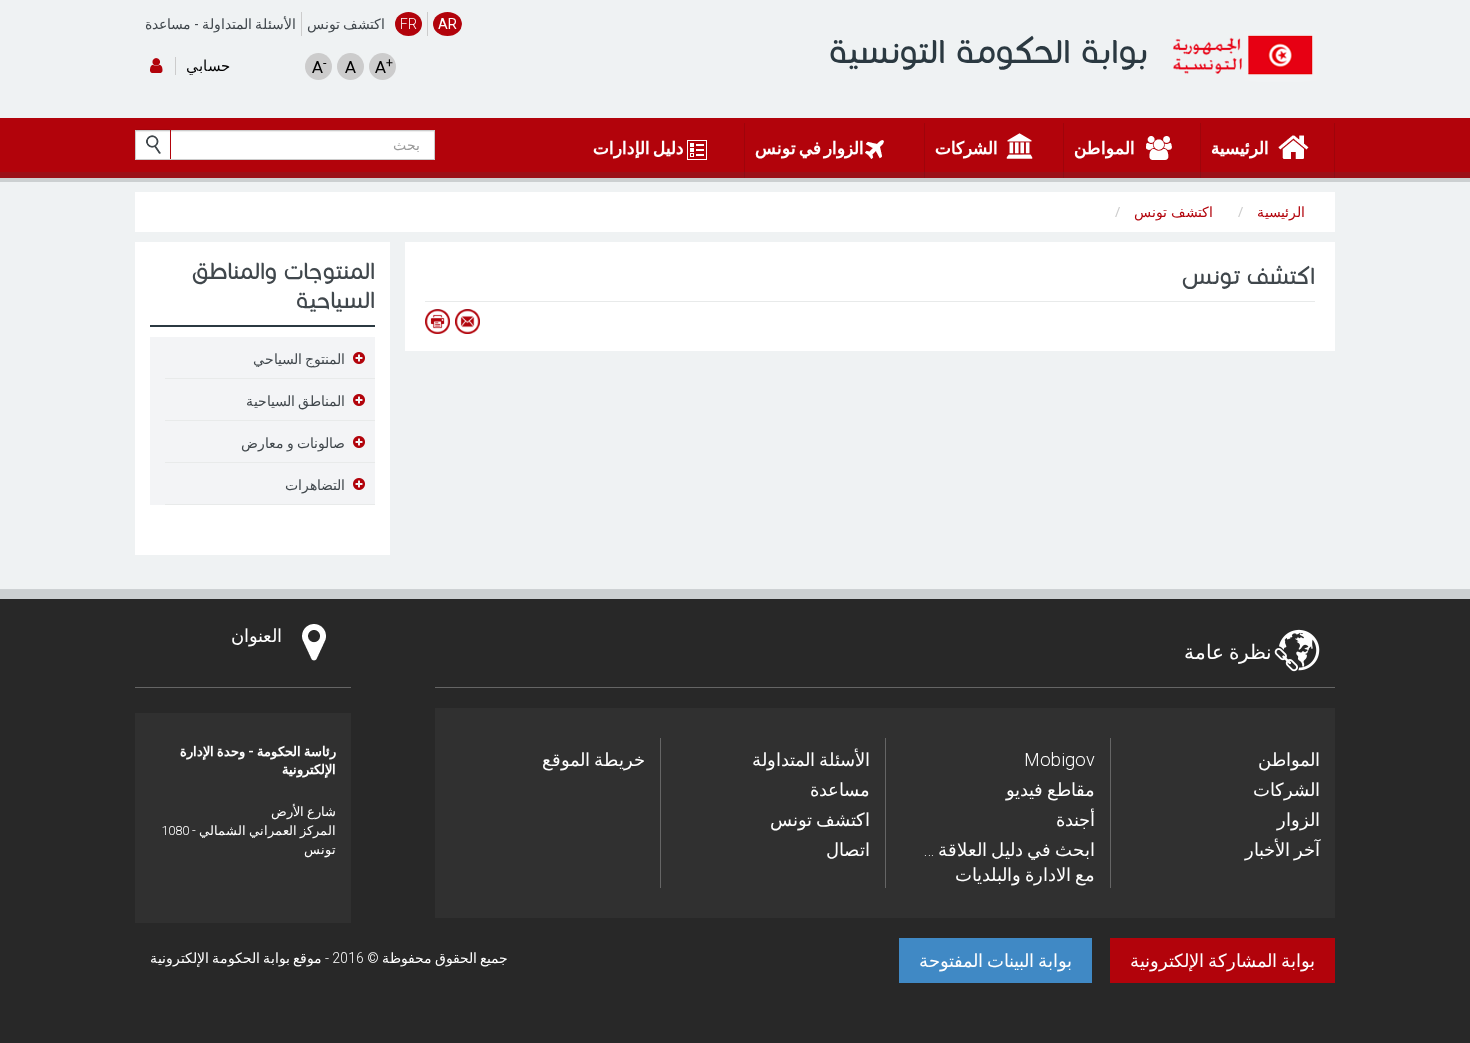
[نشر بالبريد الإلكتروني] (467, 321)
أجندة (1075, 819)
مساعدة (168, 24)
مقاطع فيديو (1050, 789)
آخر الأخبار (1282, 849)
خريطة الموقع (593, 759)
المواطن (1289, 759)
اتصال (848, 849)
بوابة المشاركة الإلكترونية (1222, 960)
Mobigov (1059, 759)
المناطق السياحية (295, 401)
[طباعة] (437, 321)
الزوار (1298, 819)
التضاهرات (315, 485)
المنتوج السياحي (299, 359)
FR (408, 24)
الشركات (1286, 789)
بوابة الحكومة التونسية (988, 51)
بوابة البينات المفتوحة (995, 960)
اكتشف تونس (346, 24)
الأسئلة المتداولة (249, 24)
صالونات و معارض (293, 443)
